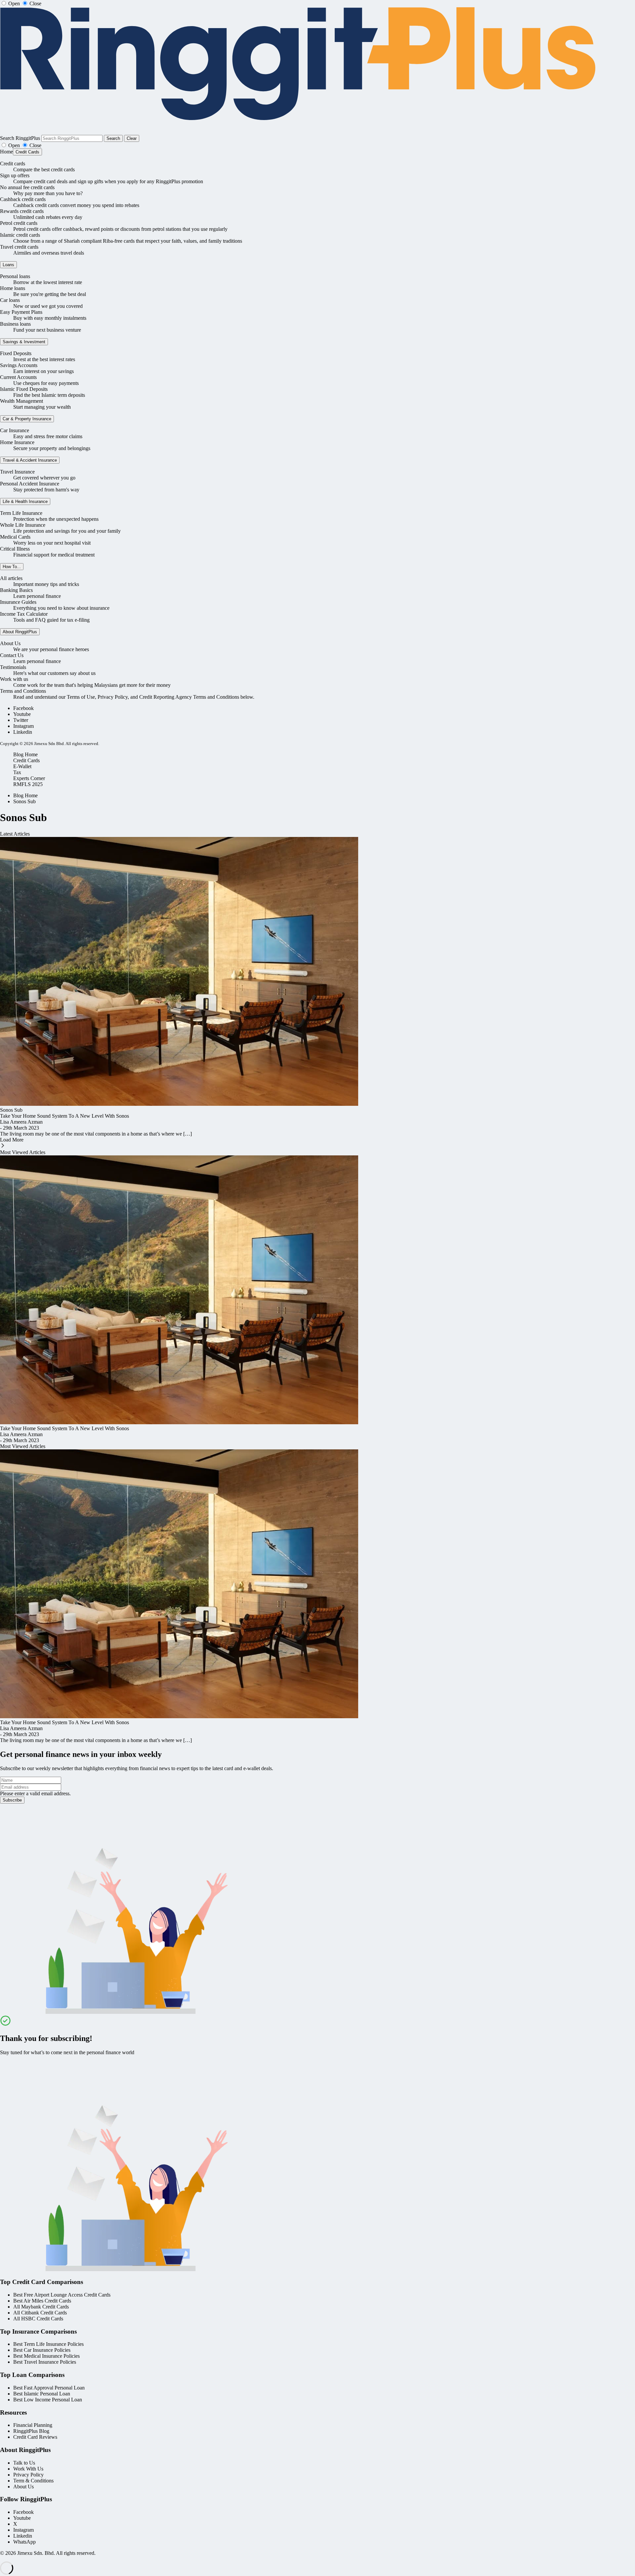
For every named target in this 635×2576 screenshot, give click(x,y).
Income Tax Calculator (24, 614)
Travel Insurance (17, 472)
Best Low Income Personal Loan (48, 2400)
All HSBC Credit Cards (38, 2319)
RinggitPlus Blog (31, 2431)
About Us (10, 643)
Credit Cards (27, 152)
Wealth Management (21, 401)
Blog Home (25, 754)
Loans (8, 265)
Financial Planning (33, 2425)
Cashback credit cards (23, 199)
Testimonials (13, 667)
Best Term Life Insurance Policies (48, 2344)
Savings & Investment (24, 342)
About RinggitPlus (20, 632)
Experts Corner (29, 778)
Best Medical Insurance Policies (46, 2356)
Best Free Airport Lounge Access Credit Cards (62, 2295)
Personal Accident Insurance (30, 484)
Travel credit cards (19, 247)
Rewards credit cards (22, 211)
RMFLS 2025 (28, 784)
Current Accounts (18, 377)
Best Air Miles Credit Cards (42, 2301)
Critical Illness (15, 549)
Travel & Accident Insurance (30, 460)
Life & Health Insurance (25, 501)
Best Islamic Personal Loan (42, 2394)
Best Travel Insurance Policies (45, 2362)
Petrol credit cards (19, 223)
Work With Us (28, 2469)
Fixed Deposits (16, 353)
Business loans (15, 324)
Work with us (14, 679)
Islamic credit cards (20, 235)
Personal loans (15, 276)
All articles (11, 578)
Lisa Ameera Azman (21, 1122)
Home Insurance (17, 442)
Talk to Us (24, 2463)
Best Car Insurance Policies (42, 2350)
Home (6, 152)
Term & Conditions (33, 2481)
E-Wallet (22, 766)
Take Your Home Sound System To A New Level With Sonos (64, 1116)
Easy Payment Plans (21, 312)
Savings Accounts (19, 365)
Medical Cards (15, 537)
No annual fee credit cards (27, 187)
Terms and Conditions (23, 691)
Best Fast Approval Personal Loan (49, 2388)
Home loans (13, 288)
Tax (17, 772)
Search (113, 138)
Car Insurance (15, 430)
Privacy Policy (28, 2475)
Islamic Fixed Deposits (24, 389)
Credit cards (13, 164)
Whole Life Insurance (23, 525)
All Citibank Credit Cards (40, 2313)
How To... (12, 567)
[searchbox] (72, 138)
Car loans (10, 300)
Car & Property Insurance (27, 419)
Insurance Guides (18, 602)
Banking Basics (16, 590)
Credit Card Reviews (35, 2437)
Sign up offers (15, 175)
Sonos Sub (24, 801)
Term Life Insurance (21, 513)
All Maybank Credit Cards (41, 2307)
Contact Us (12, 655)
